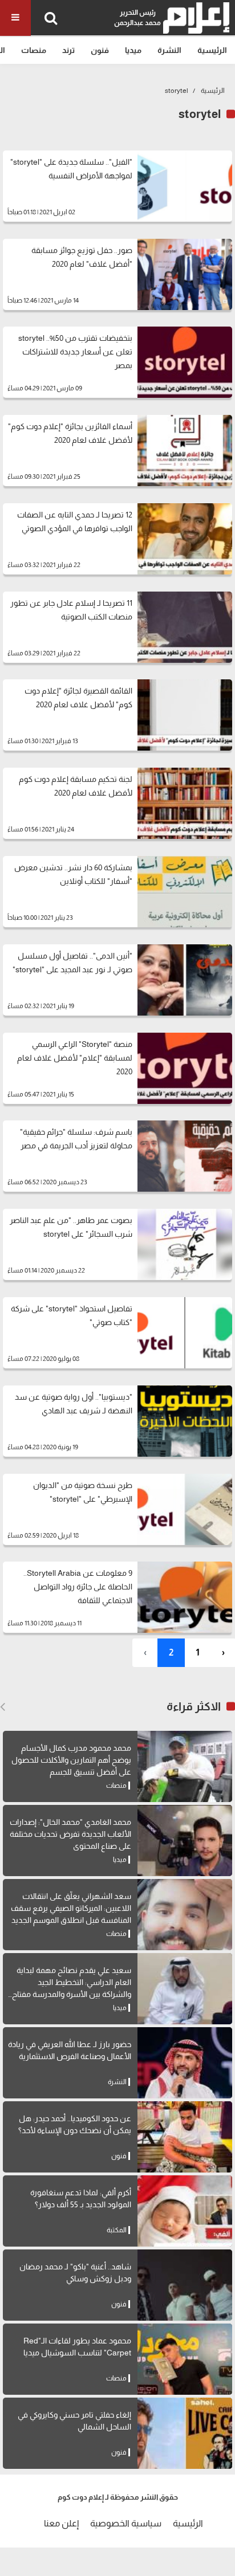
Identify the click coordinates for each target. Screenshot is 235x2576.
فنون (100, 50)
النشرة (169, 50)
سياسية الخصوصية (126, 2523)
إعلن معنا (61, 2523)
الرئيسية (212, 50)
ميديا (133, 50)
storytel (177, 91)
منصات (34, 50)
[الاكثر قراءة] (3, 1707)
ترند (68, 50)
